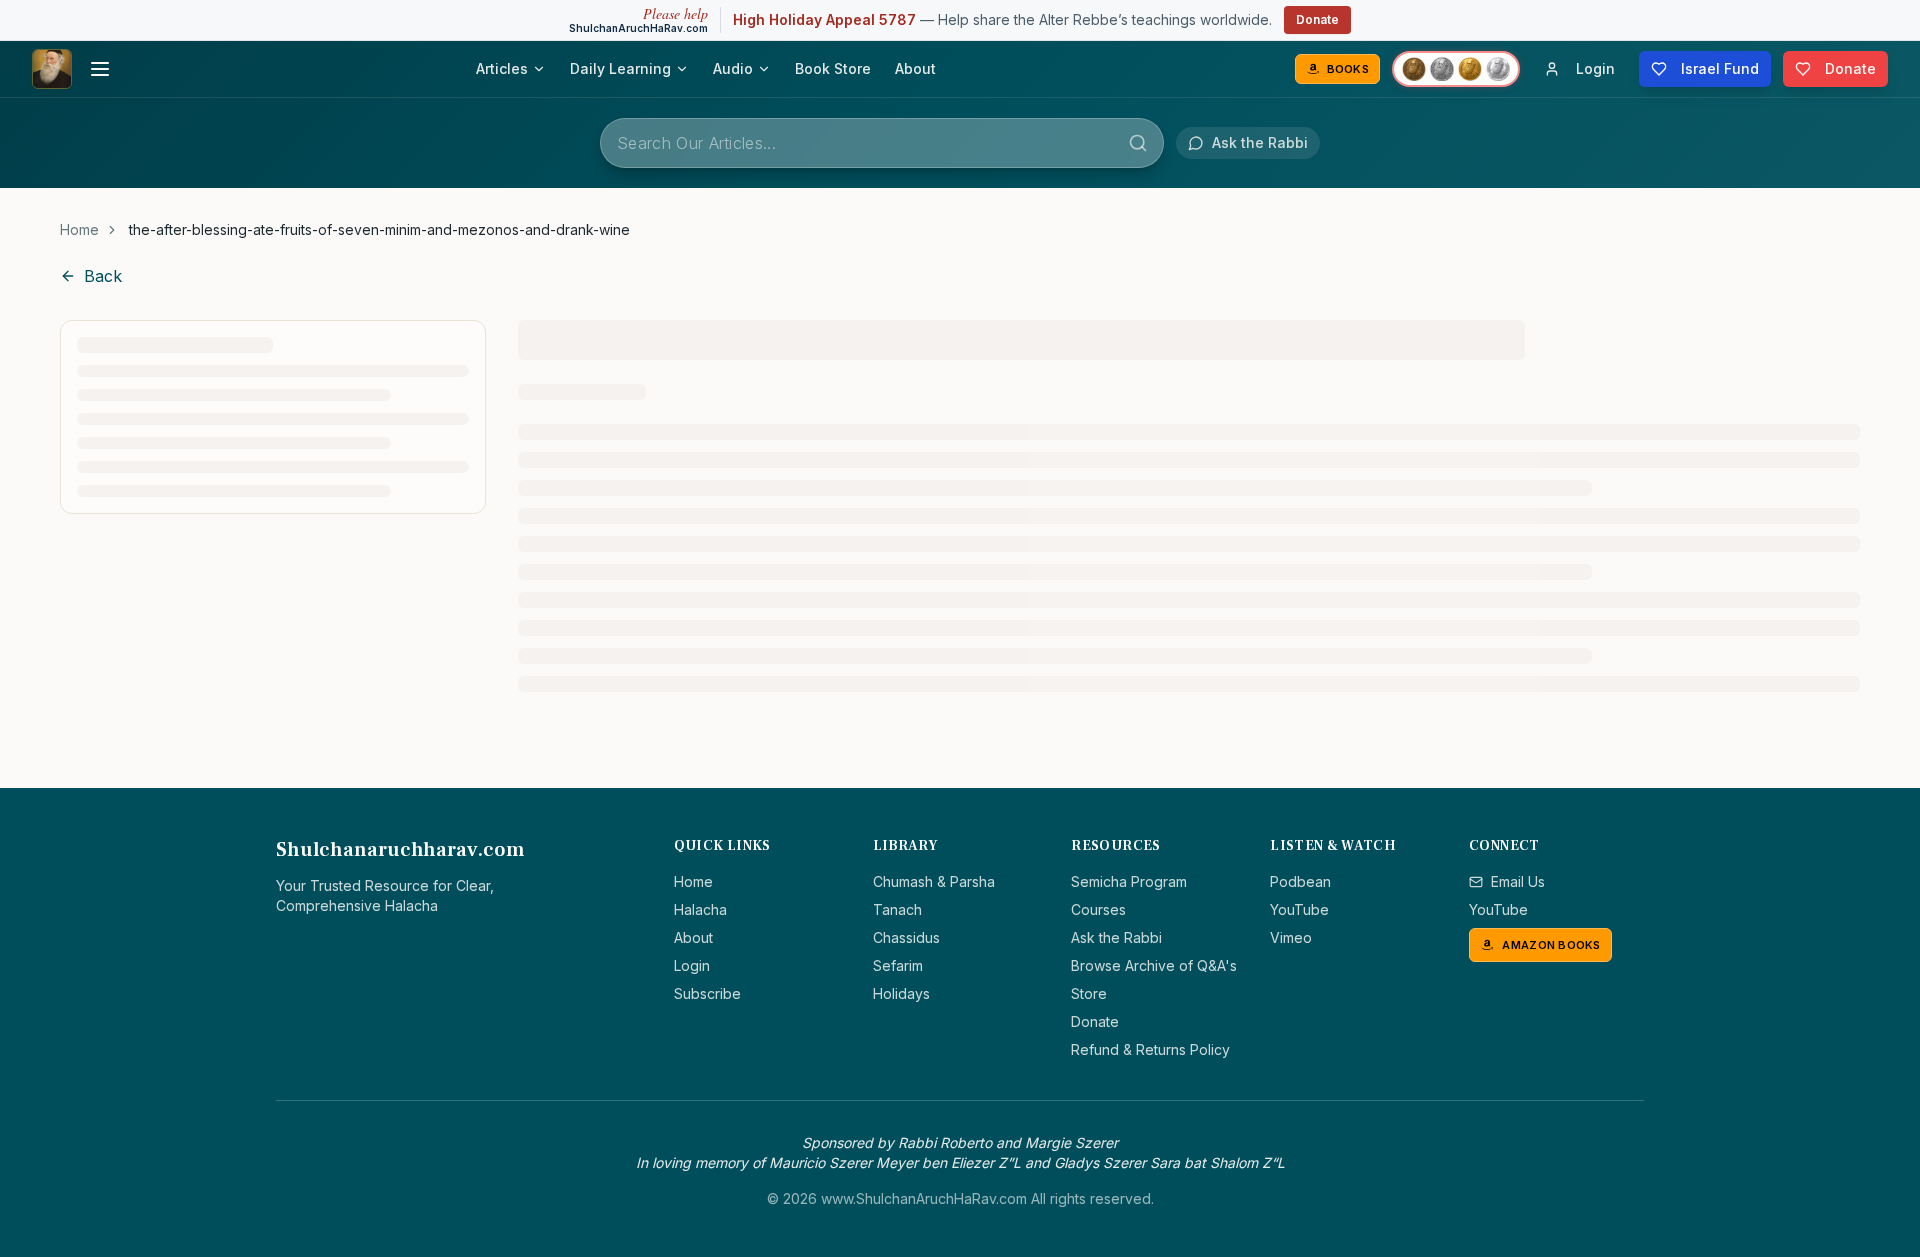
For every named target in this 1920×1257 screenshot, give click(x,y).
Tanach (897, 909)
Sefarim (898, 965)
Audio (733, 68)
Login (692, 965)
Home (79, 229)
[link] (379, 230)
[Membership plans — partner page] (1456, 69)
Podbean (1300, 881)
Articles (502, 68)
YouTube (1299, 909)
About (915, 68)
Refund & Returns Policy (1150, 1049)
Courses (1098, 909)
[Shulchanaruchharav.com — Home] (52, 69)
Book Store (833, 68)
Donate (1317, 19)
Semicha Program (1129, 881)
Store (1089, 993)
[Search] (1138, 143)
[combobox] (882, 143)
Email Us (1518, 881)
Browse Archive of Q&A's (1154, 965)
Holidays (901, 993)
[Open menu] (100, 69)
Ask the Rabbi (1116, 937)
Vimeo (1291, 937)
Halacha (700, 909)
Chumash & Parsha (934, 881)
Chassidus (906, 937)
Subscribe (707, 993)
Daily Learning (620, 68)
